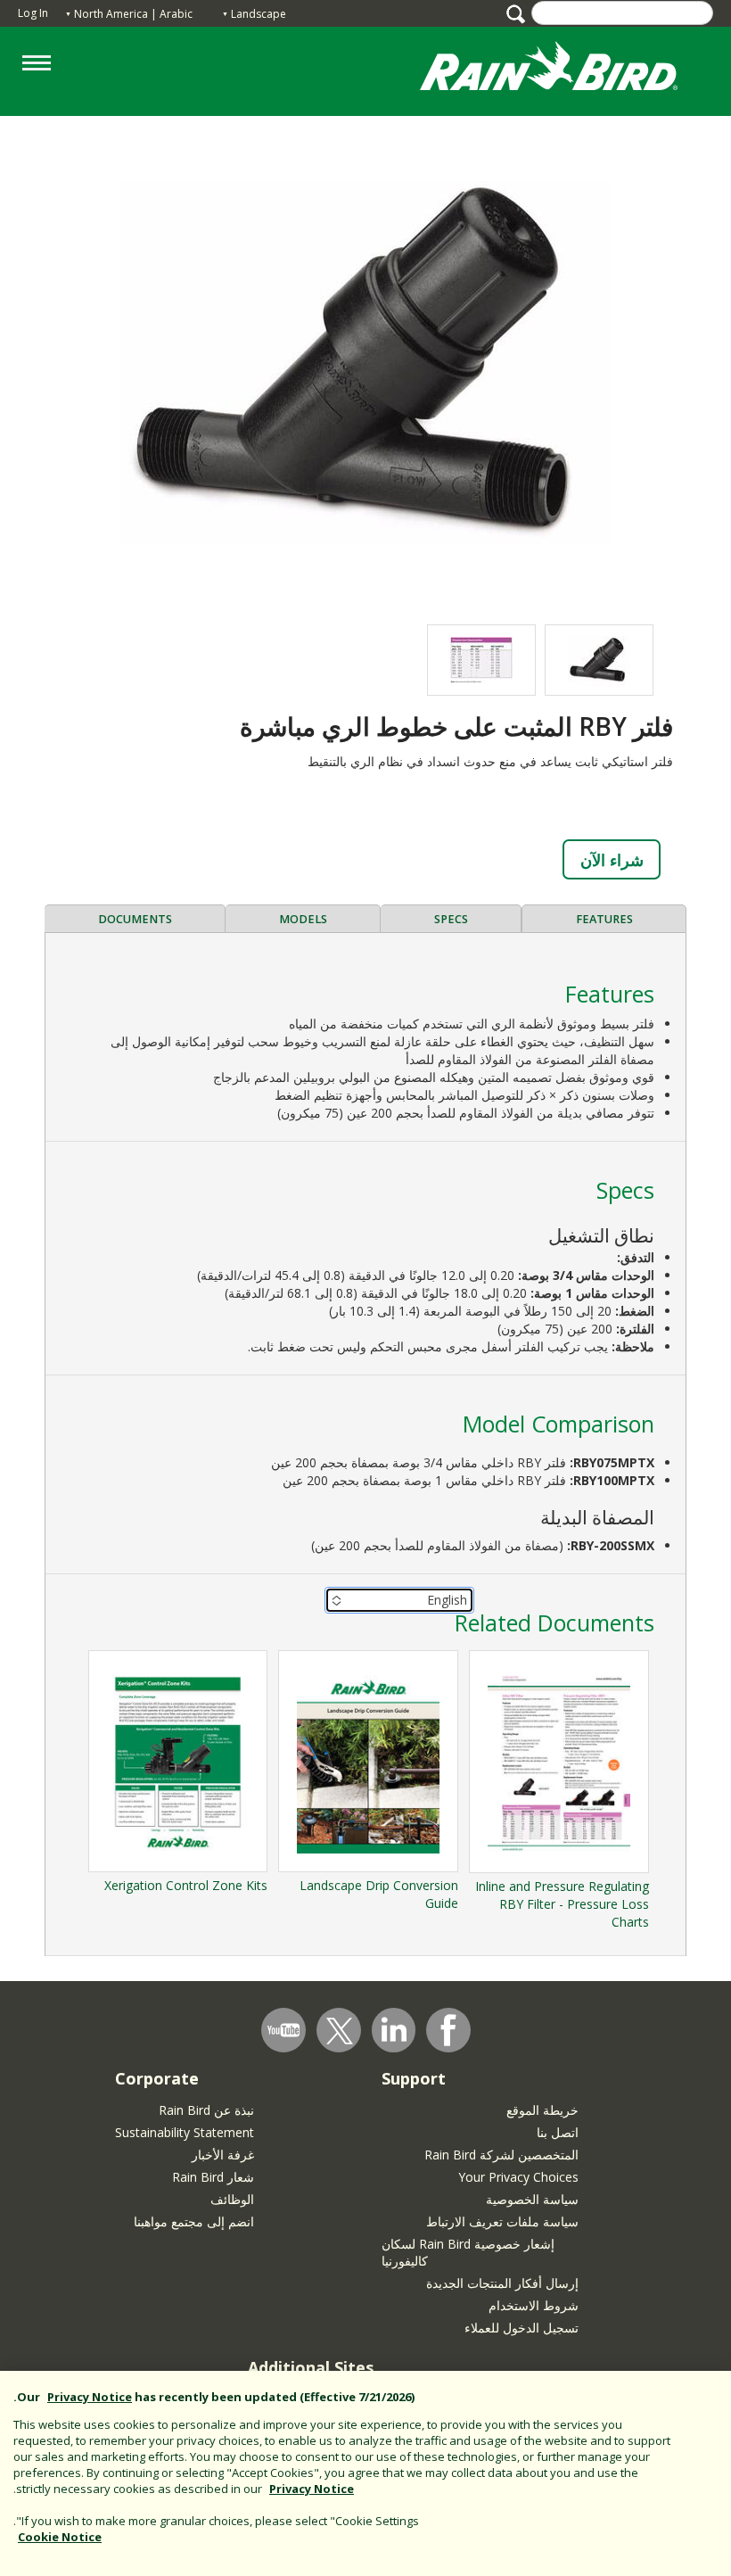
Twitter (340, 2031)
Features (604, 919)
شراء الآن (612, 860)
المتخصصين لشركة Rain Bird (501, 2155)
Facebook (448, 2030)
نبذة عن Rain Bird (206, 2110)
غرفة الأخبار (223, 2155)
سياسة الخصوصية (532, 2199)
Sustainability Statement (185, 2132)
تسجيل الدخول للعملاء (522, 2328)
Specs (451, 919)
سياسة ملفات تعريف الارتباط (502, 2221)
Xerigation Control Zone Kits (186, 1885)
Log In (33, 13)
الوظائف (232, 2199)
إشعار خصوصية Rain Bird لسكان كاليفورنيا (468, 2252)
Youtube (283, 2030)
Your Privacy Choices (518, 2177)
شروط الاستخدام (534, 2305)
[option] (599, 660)
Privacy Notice (90, 2397)
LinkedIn (394, 2029)
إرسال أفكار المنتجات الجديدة (502, 2283)
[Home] (566, 70)
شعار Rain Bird (213, 2177)
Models (303, 919)
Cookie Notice (60, 2537)
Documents (135, 919)
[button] (365, 361)
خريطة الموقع (542, 2110)
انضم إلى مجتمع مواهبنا (194, 2221)
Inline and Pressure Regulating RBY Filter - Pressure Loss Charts (562, 1904)
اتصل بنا (558, 2132)
